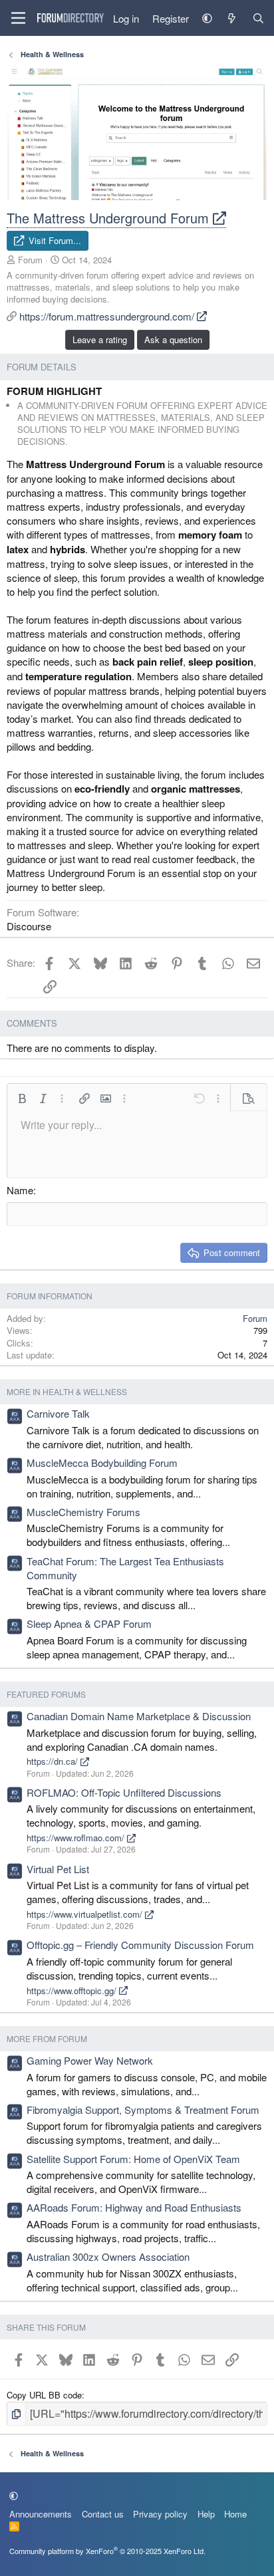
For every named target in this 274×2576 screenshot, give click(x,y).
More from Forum (47, 2038)
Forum (30, 260)
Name (20, 1190)
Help (206, 2514)
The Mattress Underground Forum (110, 218)
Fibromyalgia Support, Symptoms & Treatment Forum (143, 2110)
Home (235, 2514)
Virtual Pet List (58, 1869)
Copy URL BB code (44, 2395)
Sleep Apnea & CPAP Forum (89, 1623)
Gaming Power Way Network (90, 2060)
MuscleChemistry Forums (83, 1512)
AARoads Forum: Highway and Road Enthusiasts (134, 2207)
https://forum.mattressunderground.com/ (108, 316)
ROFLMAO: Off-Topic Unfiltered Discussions (124, 1792)
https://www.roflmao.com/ (77, 1838)
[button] (207, 18)
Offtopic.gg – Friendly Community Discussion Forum (140, 1945)
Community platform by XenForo (107, 2551)
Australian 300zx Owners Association (108, 2256)
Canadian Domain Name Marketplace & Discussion (139, 1716)
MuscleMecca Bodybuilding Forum (102, 1463)
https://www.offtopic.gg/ (73, 1991)
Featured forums (46, 1694)
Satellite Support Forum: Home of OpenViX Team (133, 2159)
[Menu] (18, 18)
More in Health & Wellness (67, 1391)
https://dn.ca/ (54, 1761)
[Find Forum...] (258, 18)
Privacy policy (160, 2514)
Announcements (41, 2514)
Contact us (103, 2514)
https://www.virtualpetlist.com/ (86, 1914)
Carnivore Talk (58, 1413)
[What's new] (232, 18)
